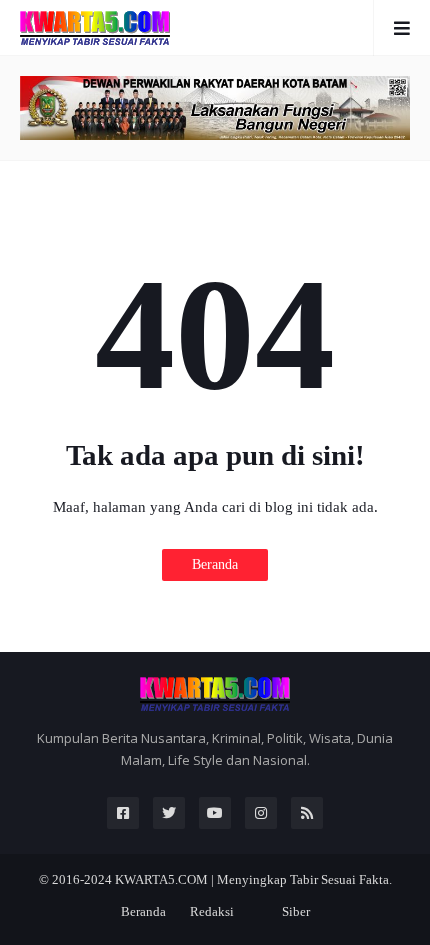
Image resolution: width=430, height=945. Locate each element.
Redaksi (212, 911)
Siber (296, 911)
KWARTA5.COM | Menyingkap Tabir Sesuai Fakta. (253, 879)
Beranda (215, 564)
